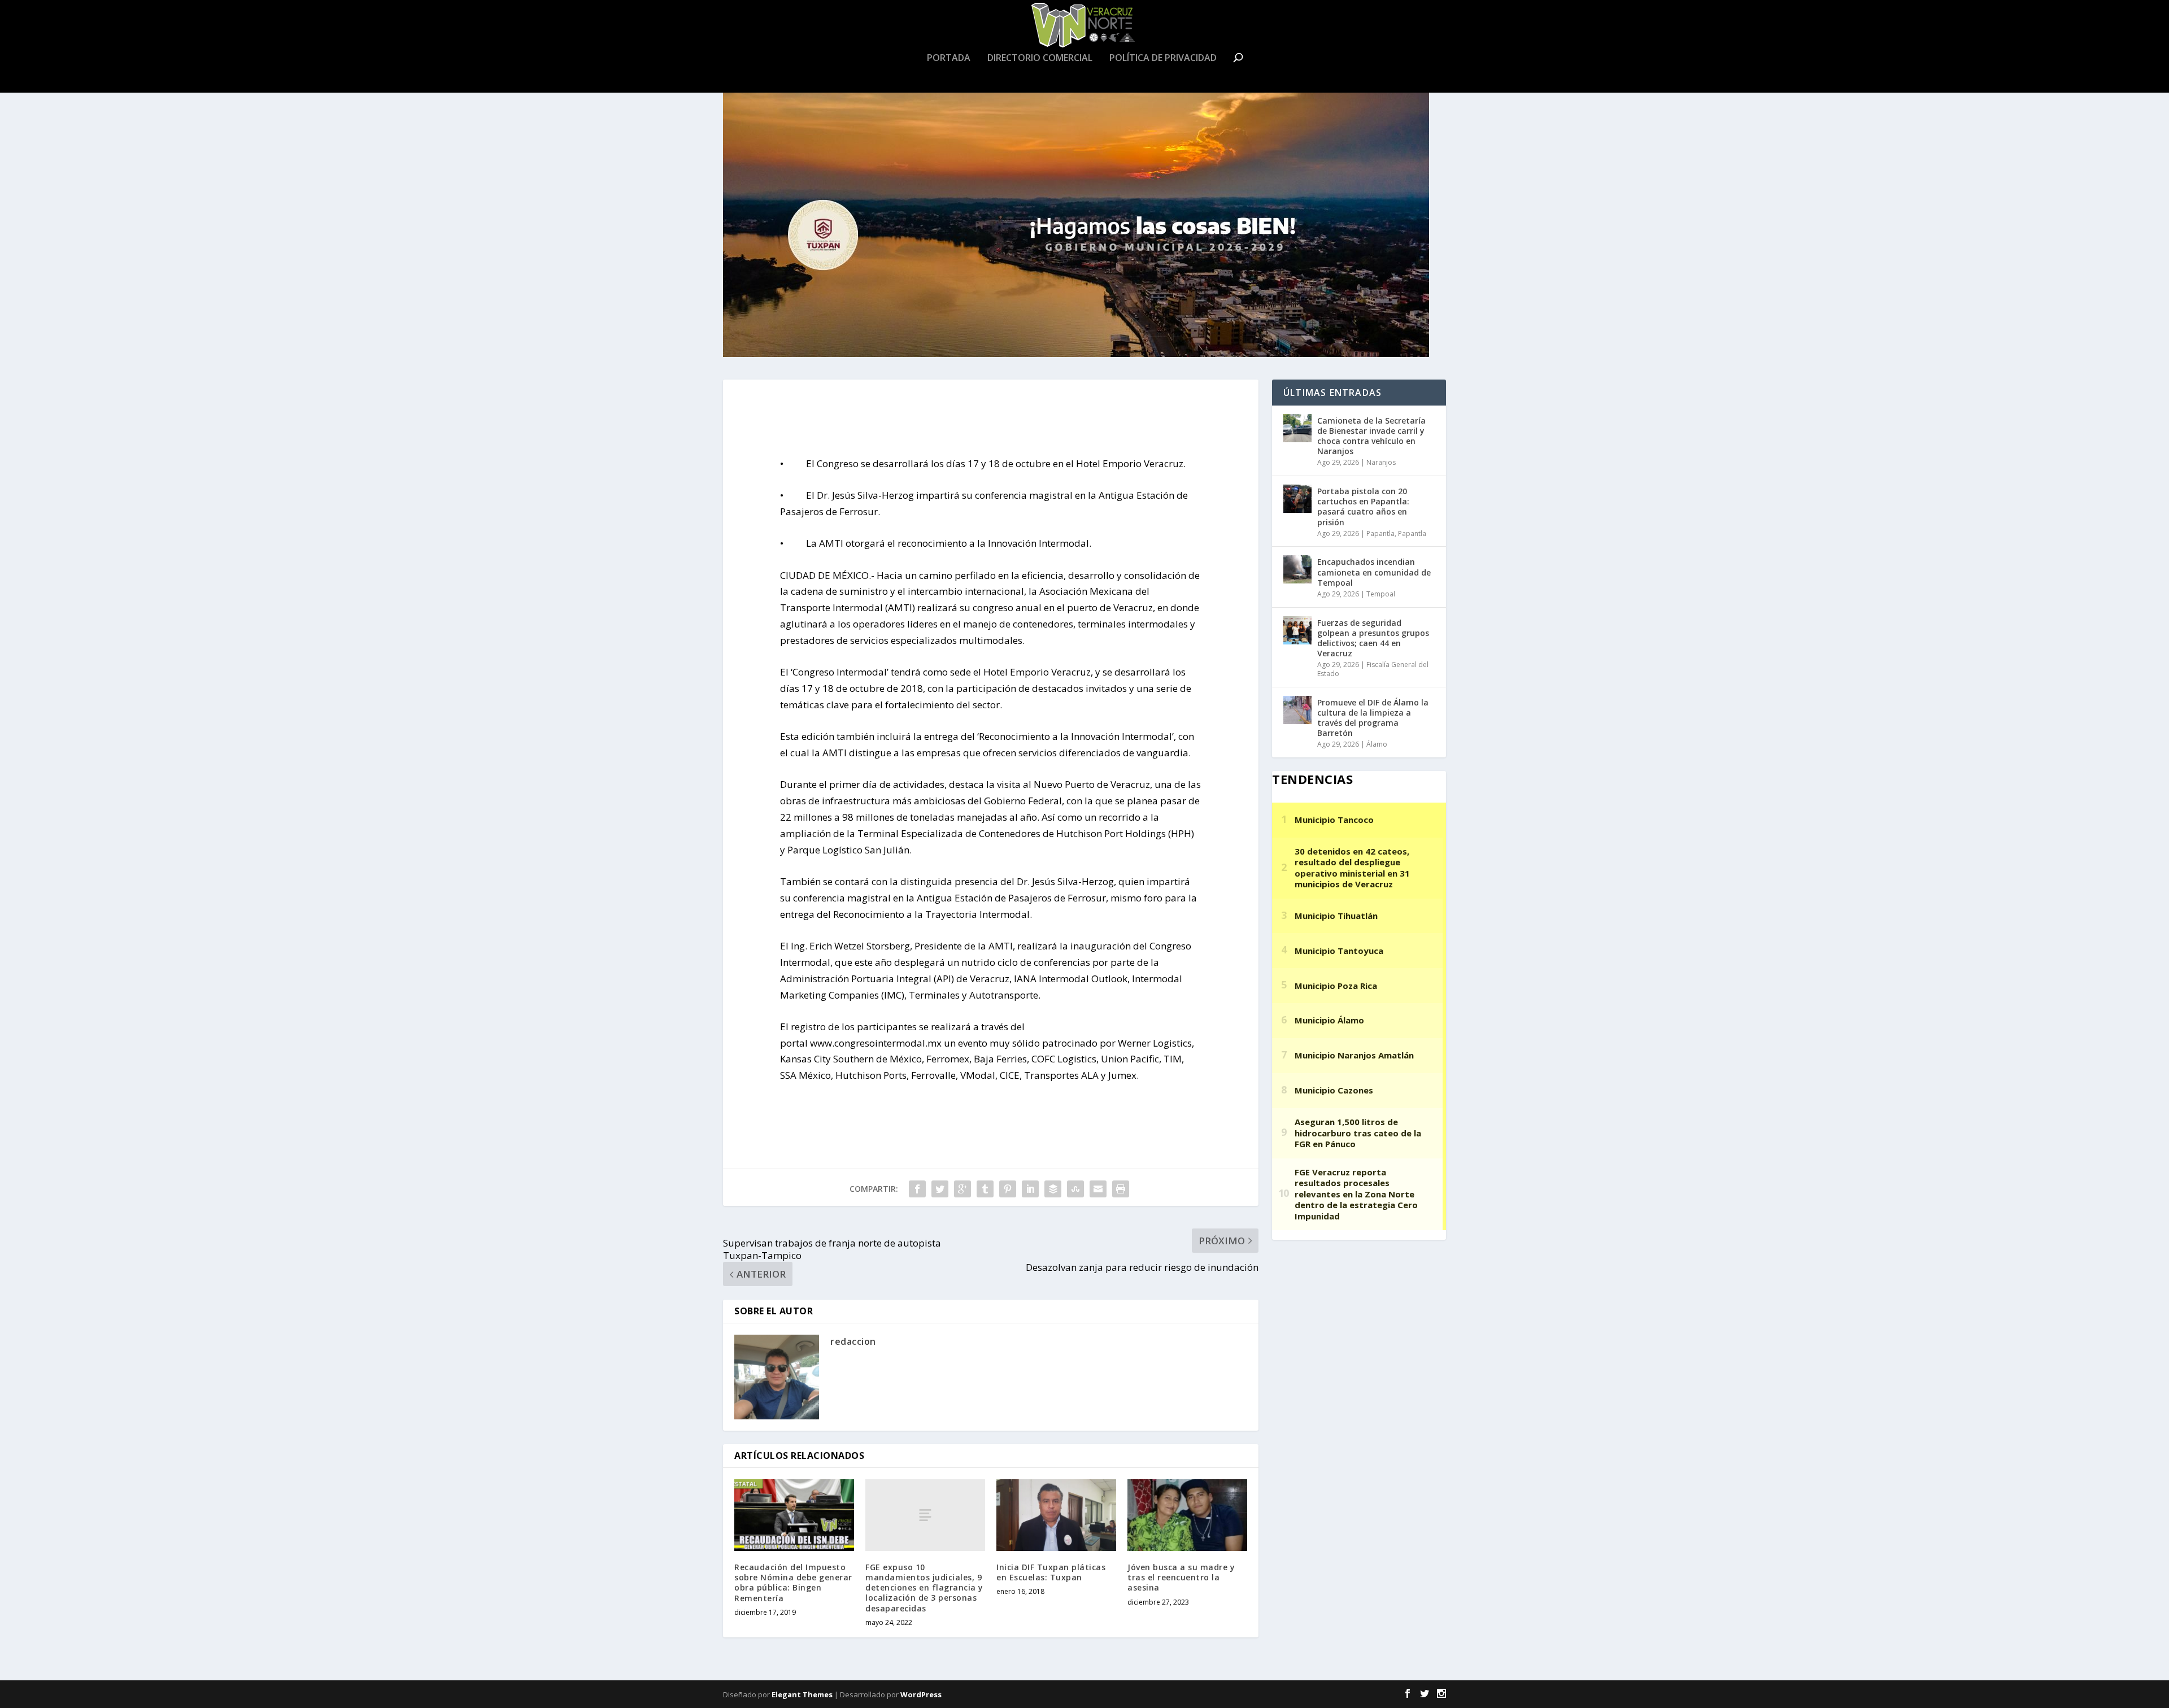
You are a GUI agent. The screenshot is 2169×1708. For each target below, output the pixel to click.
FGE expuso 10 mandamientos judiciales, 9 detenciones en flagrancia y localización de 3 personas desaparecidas (924, 1588)
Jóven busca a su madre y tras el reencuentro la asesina (1181, 1577)
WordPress (921, 1694)
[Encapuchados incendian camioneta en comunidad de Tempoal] (1297, 569)
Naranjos (1381, 462)
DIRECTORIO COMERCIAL (1040, 58)
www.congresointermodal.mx (876, 1043)
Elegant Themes (802, 1694)
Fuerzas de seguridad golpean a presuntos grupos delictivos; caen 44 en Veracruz (1373, 638)
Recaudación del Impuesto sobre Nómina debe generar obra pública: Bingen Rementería (793, 1583)
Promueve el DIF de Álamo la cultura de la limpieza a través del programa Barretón (1373, 718)
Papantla (1380, 533)
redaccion (853, 1341)
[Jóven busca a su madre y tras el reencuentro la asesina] (1187, 1515)
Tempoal (1381, 594)
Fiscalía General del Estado (1373, 669)
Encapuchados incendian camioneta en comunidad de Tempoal (1374, 572)
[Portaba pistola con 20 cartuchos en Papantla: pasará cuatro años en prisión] (1297, 499)
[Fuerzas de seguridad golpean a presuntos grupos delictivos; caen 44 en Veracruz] (1297, 630)
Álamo (1377, 744)
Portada (949, 58)
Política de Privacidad (1163, 58)
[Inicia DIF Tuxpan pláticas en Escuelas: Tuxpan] (1056, 1515)
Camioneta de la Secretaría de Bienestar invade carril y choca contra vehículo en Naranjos (1371, 436)
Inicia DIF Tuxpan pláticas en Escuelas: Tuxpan (1051, 1572)
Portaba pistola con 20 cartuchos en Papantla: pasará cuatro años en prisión (1363, 507)
